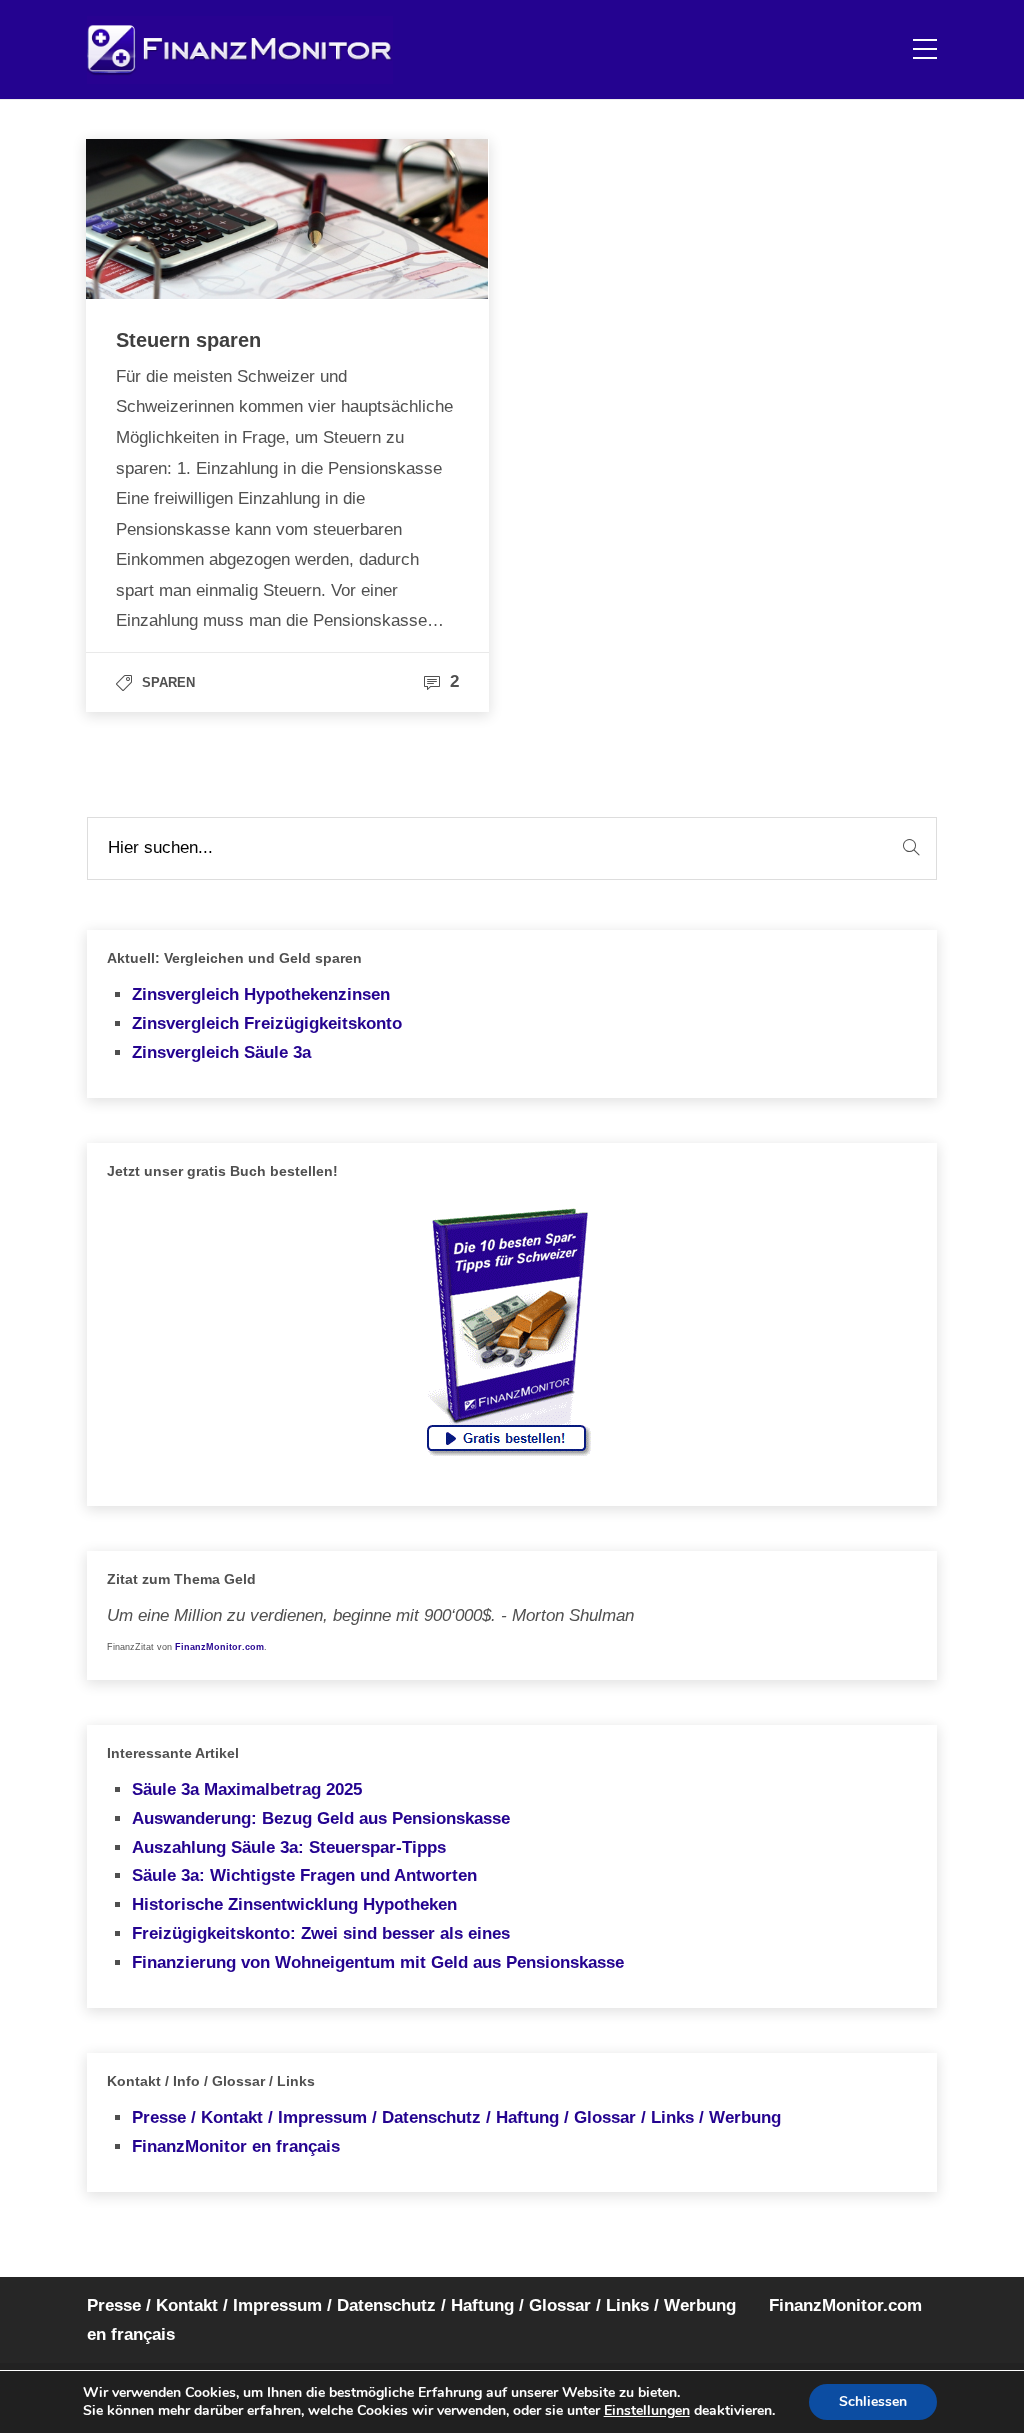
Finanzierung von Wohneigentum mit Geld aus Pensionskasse (378, 1962)
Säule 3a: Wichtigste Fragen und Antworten (304, 1875)
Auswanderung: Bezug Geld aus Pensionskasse (321, 1818)
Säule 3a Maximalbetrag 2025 (247, 1789)
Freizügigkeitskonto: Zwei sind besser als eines (321, 1933)
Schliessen (873, 2401)
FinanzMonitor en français (236, 2146)
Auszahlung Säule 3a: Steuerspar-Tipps (289, 1847)
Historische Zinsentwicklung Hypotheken (294, 1904)
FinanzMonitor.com (219, 1647)
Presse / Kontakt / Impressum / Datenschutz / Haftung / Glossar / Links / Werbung (456, 2117)
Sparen (168, 682)
